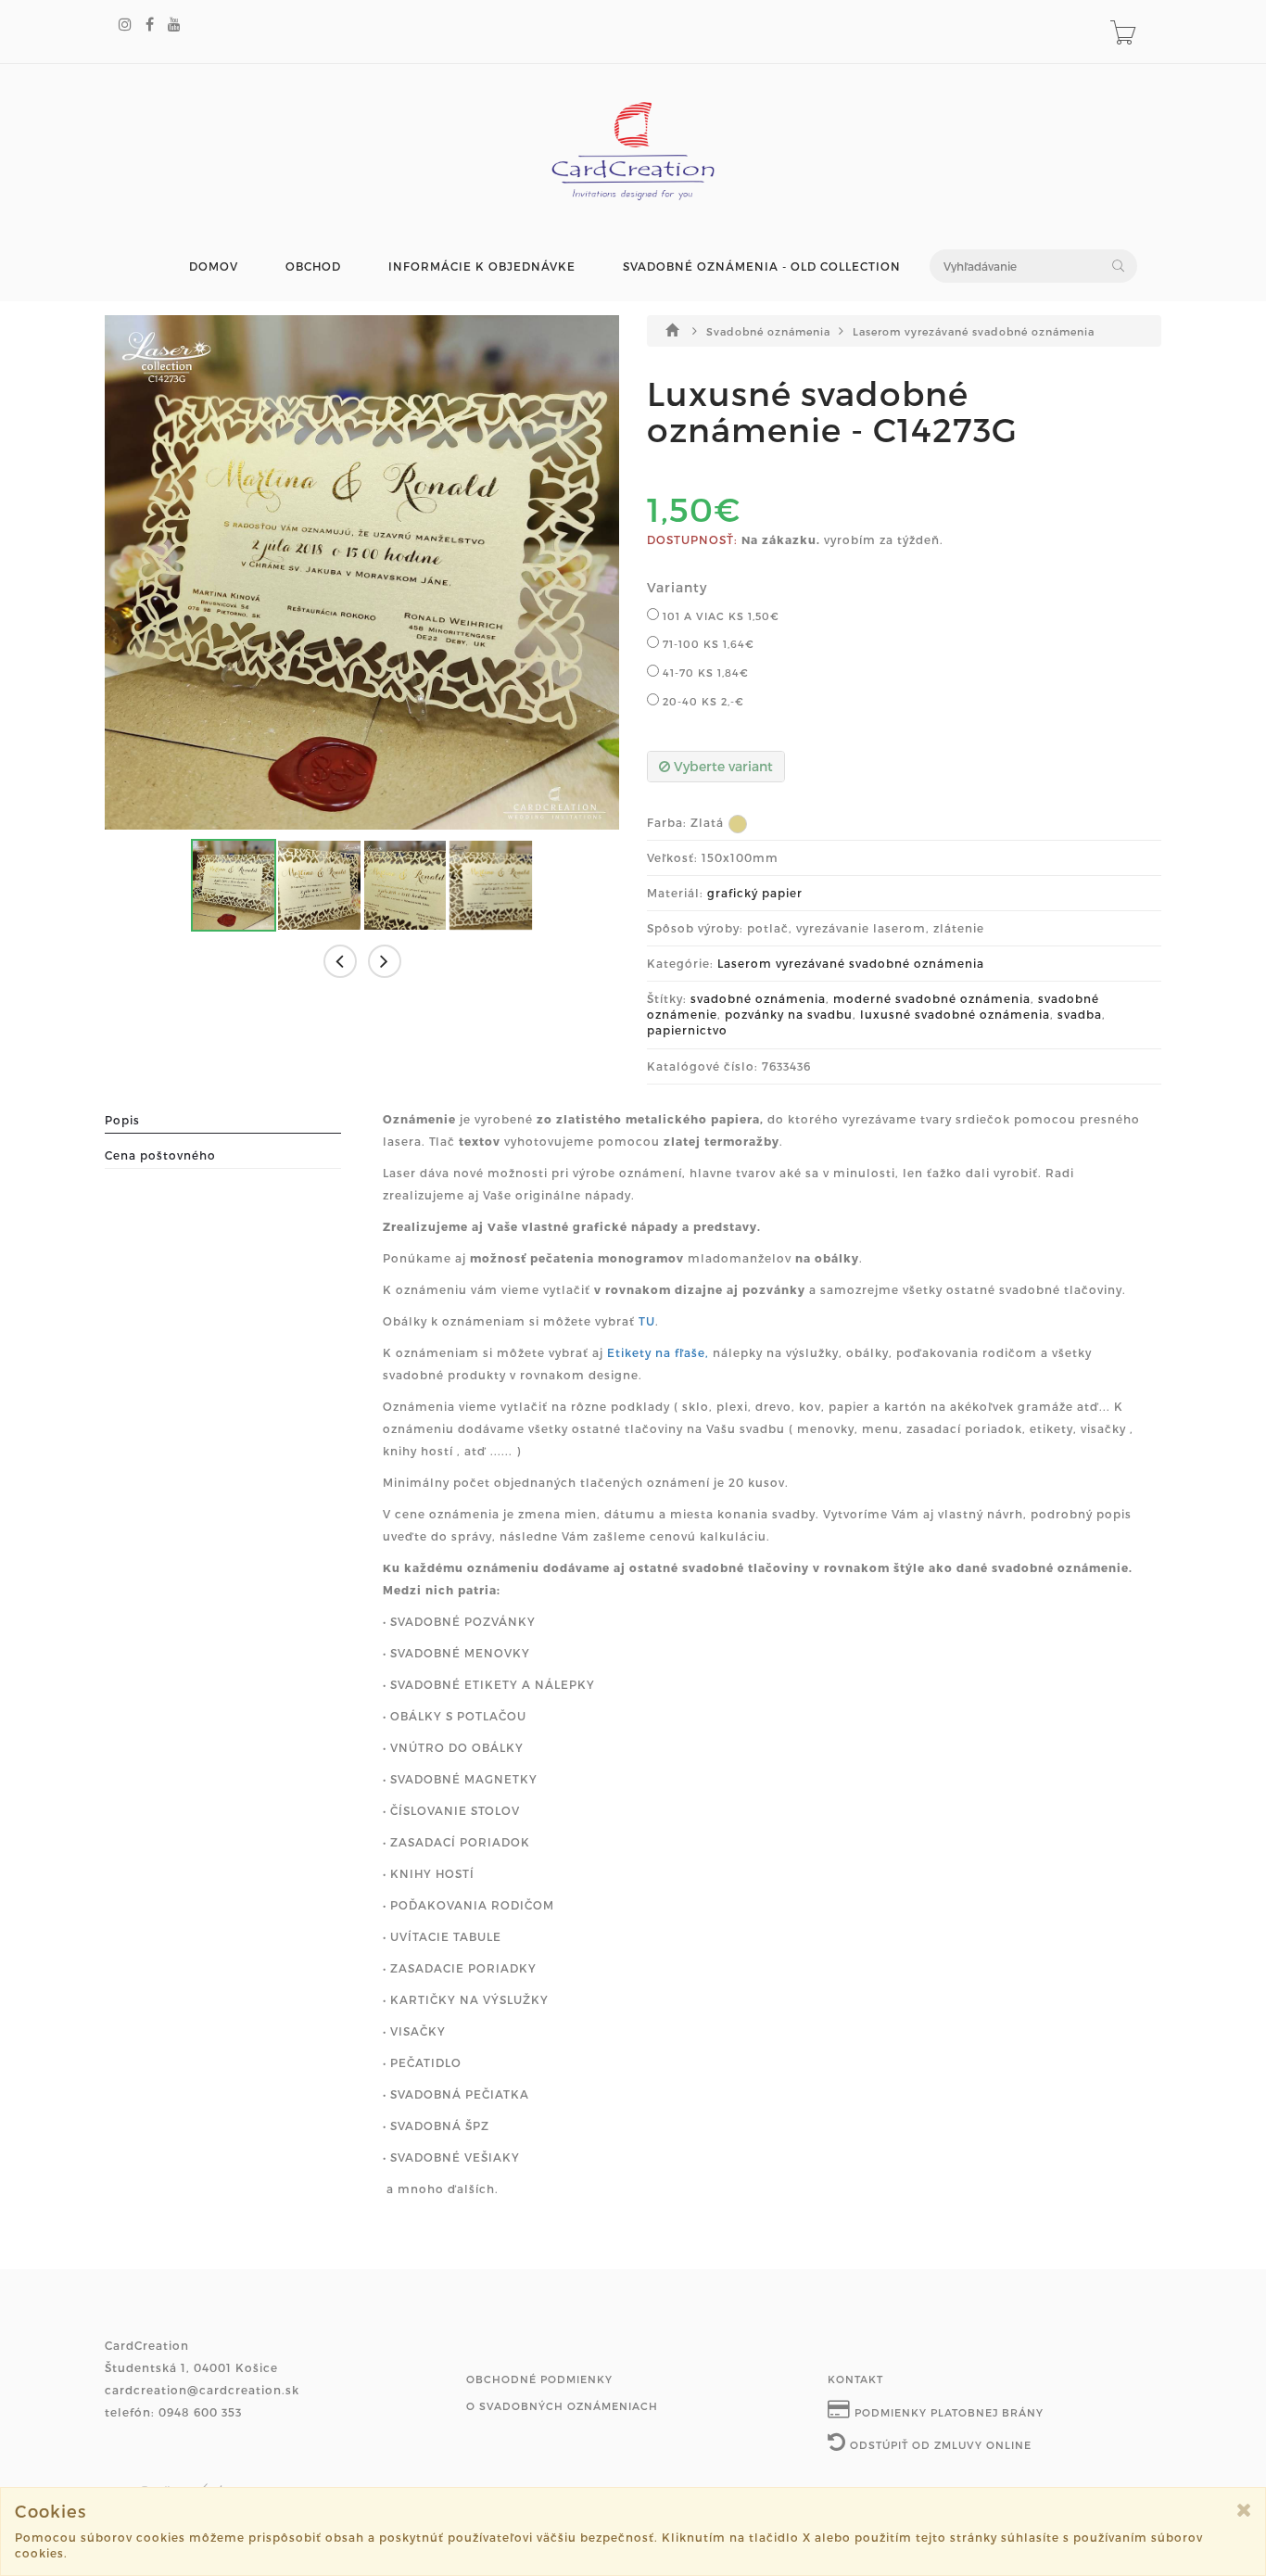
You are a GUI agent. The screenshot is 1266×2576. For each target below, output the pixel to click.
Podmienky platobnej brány (947, 2412)
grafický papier (755, 893)
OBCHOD (313, 266)
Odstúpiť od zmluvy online (939, 2445)
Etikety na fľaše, (658, 1352)
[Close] (1244, 2510)
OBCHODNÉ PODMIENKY (539, 2379)
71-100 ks (707, 644)
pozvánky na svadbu (789, 1014)
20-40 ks (702, 701)
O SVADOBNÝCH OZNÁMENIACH (562, 2406)
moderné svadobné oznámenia (932, 998)
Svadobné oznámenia (770, 331)
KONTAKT (855, 2379)
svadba (1080, 1014)
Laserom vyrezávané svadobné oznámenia (974, 331)
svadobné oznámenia (758, 998)
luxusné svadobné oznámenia (955, 1014)
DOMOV (214, 266)
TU (647, 1321)
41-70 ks (704, 673)
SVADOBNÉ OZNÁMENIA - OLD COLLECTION (762, 266)
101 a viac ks (719, 616)
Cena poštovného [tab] (160, 1155)
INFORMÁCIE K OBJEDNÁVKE (482, 266)
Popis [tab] (122, 1120)
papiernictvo (687, 1030)
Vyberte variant (722, 766)
